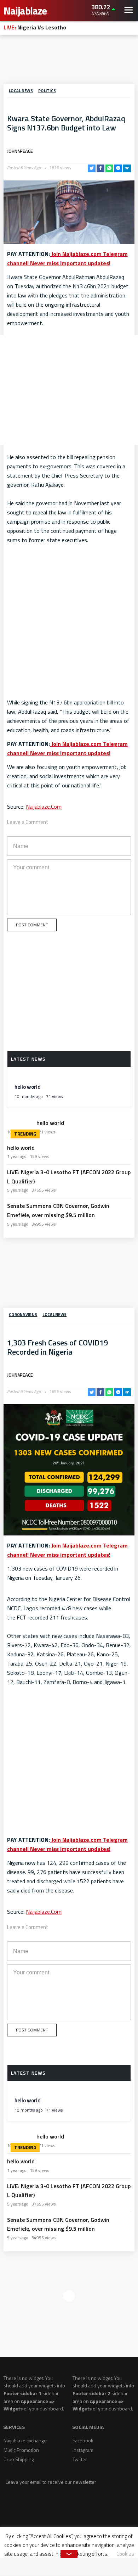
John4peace (20, 151)
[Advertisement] (69, 61)
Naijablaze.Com (44, 807)
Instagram (83, 2450)
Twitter (80, 2459)
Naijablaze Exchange (25, 2440)
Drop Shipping (19, 2459)
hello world (28, 1087)
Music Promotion (21, 2450)
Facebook (83, 2440)
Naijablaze (26, 11)
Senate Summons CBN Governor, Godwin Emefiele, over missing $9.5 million (58, 1210)
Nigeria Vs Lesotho (35, 27)
